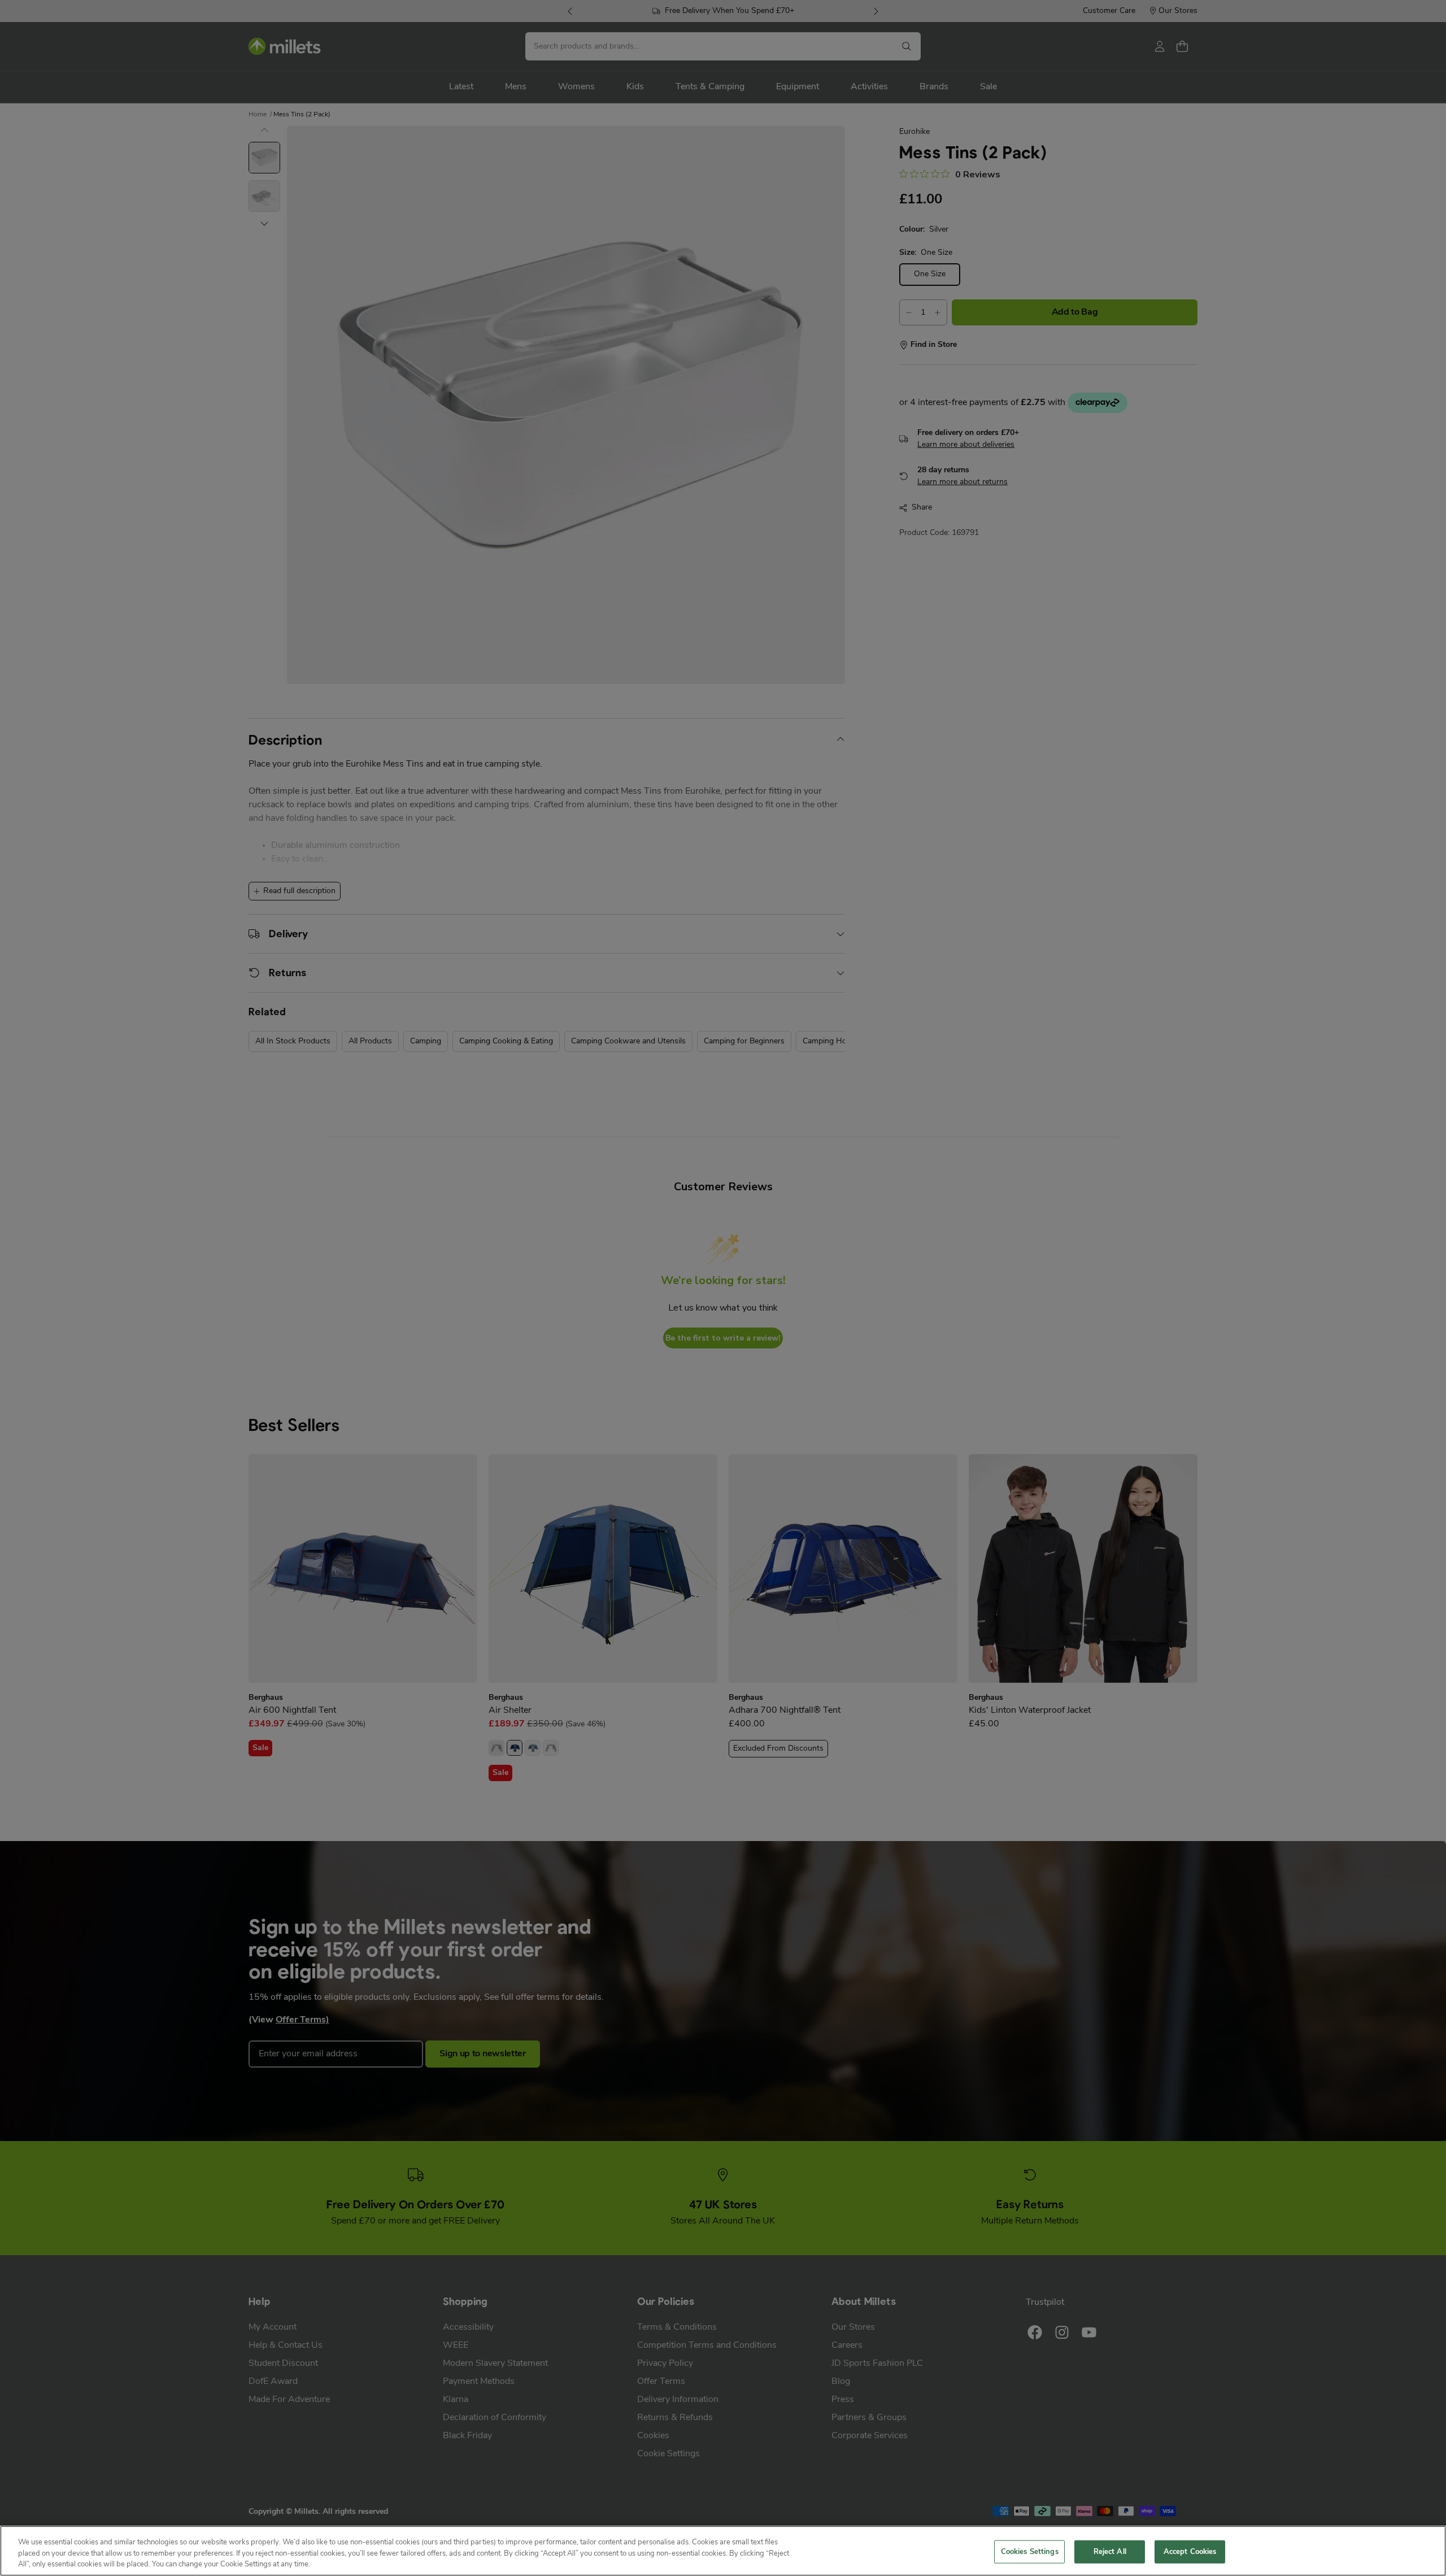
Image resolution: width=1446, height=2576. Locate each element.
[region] (723, 2551)
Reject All (1110, 2551)
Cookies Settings (1030, 2551)
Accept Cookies (1190, 2551)
